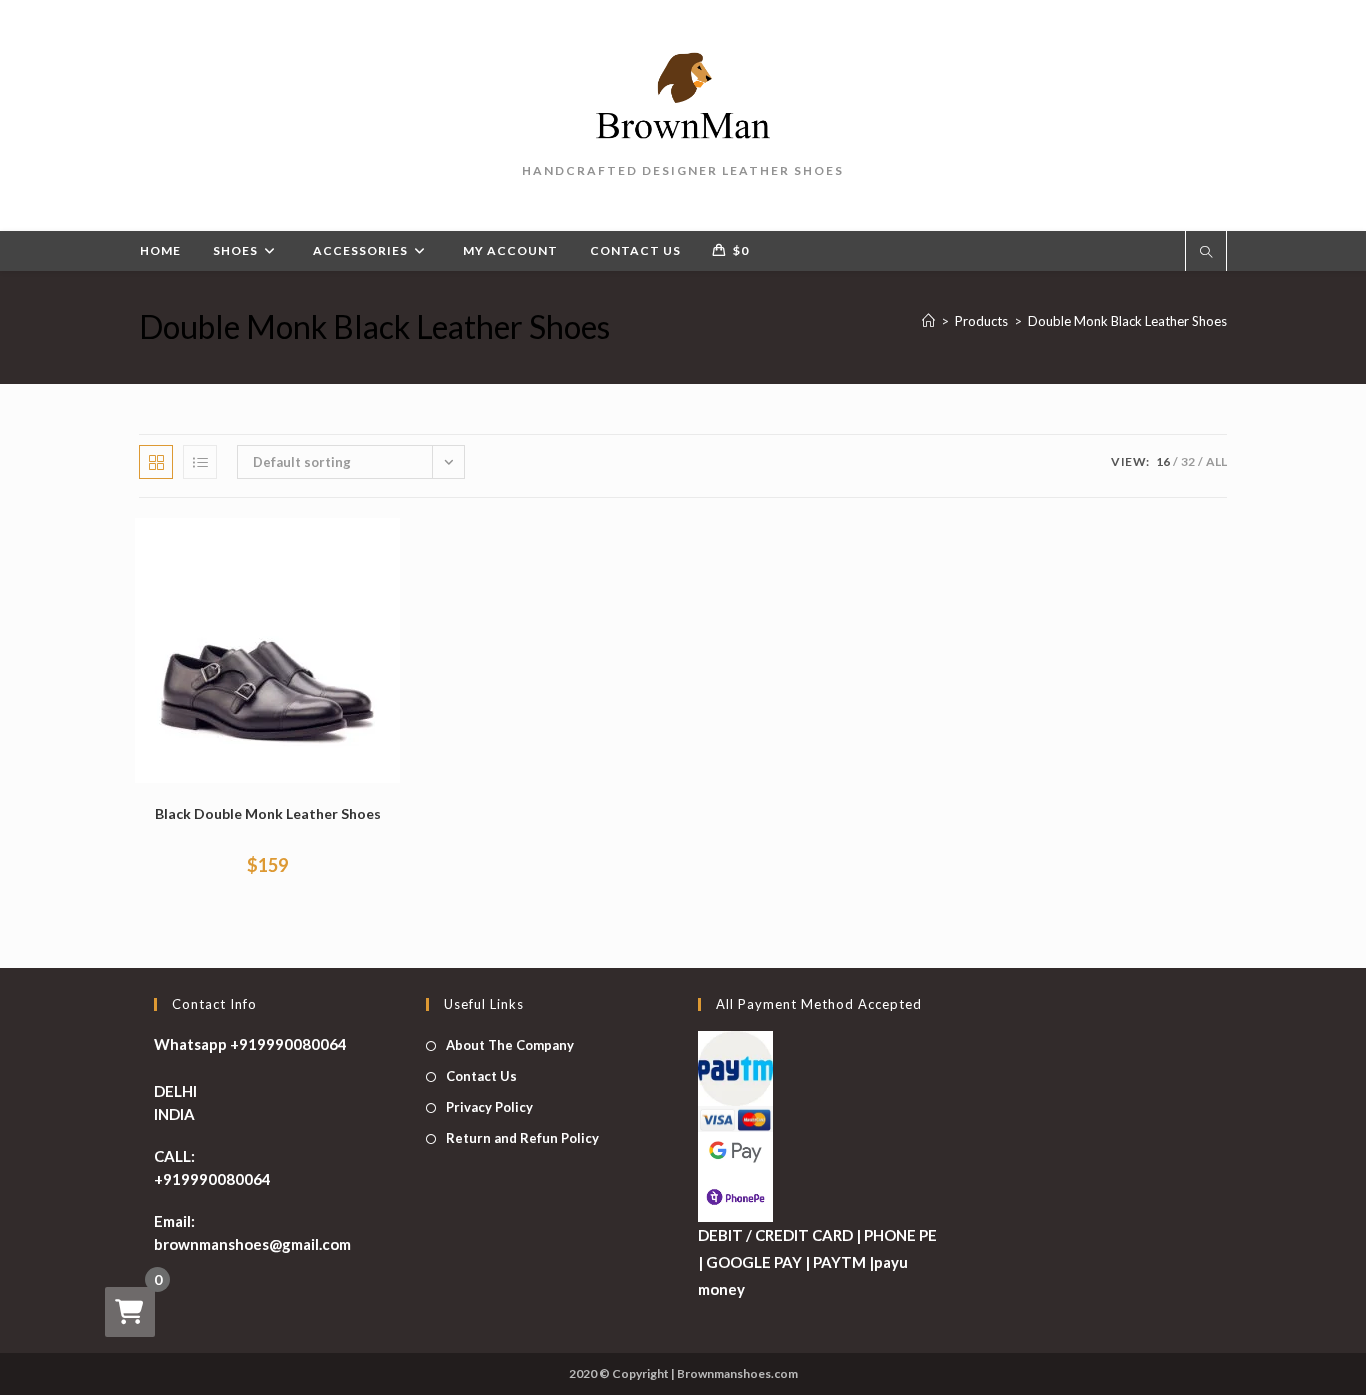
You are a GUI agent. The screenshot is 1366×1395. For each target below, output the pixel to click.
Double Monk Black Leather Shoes (1127, 321)
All (1216, 461)
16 (1163, 461)
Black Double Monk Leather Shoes (268, 813)
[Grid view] (156, 462)
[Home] (928, 321)
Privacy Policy (489, 1107)
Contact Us (481, 1076)
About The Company (510, 1045)
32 (1188, 461)
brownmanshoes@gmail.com (252, 1244)
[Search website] (1206, 253)
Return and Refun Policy (522, 1138)
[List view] (200, 462)
